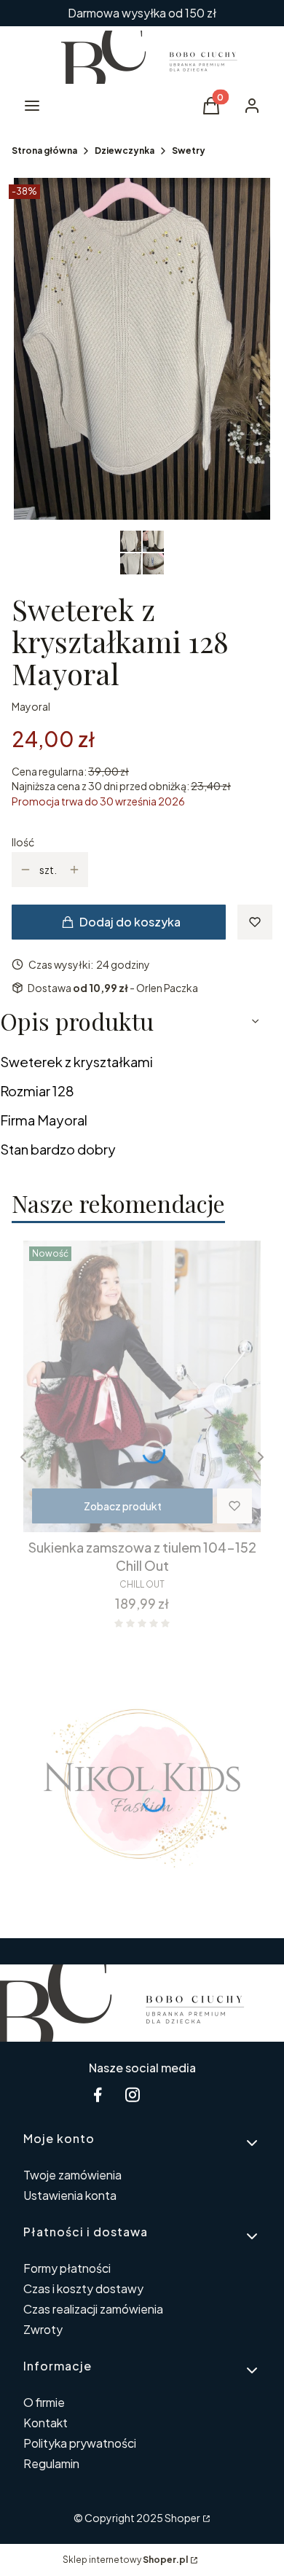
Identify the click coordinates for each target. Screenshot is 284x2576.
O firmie (44, 2402)
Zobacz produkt (123, 1506)
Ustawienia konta (70, 2195)
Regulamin (51, 2463)
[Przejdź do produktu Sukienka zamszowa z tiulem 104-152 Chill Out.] (142, 1386)
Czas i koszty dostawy (83, 2288)
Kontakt (46, 2423)
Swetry (189, 151)
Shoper (182, 2518)
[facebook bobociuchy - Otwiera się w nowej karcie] (98, 2095)
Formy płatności (67, 2268)
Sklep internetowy (125, 2560)
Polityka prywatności (80, 2443)
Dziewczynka (125, 151)
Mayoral (31, 706)
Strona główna (44, 151)
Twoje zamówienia (72, 2175)
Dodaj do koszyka (130, 922)
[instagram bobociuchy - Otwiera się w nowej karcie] (133, 2095)
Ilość (23, 842)
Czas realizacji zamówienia (93, 2309)
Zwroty (43, 2329)
